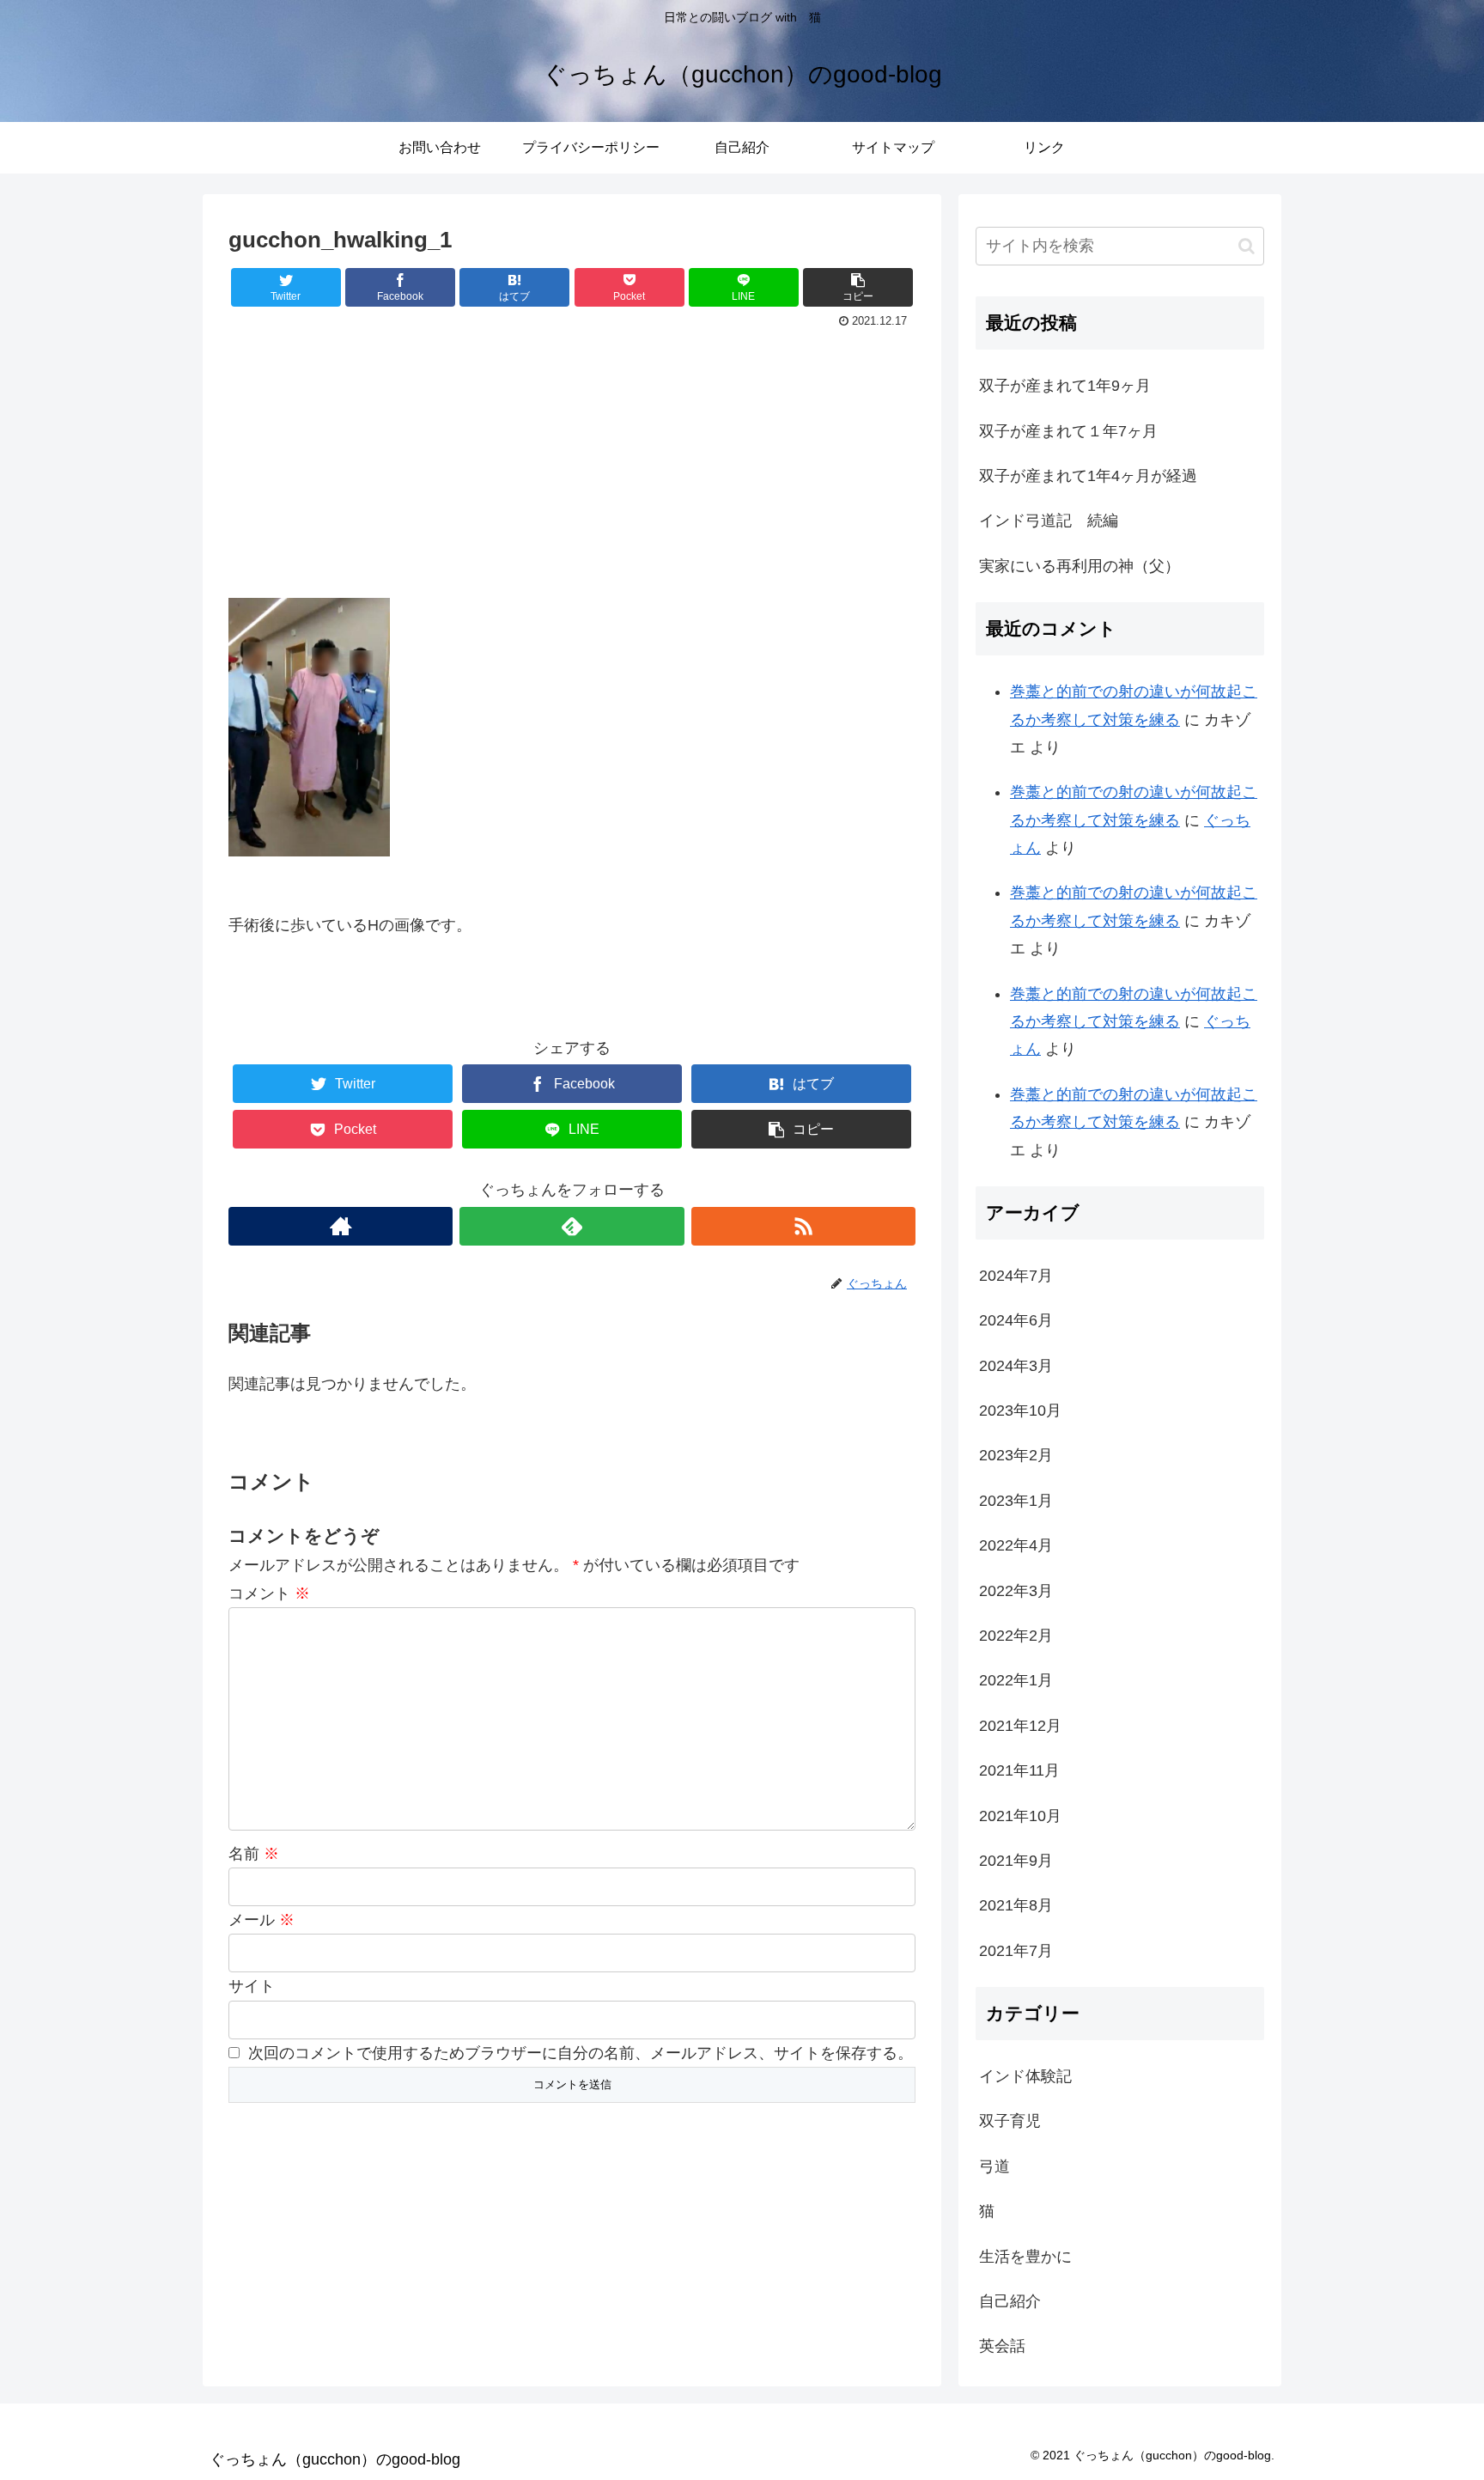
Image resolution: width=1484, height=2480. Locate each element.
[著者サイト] (341, 1226)
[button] (1247, 246)
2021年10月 (1020, 1816)
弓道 (994, 2166)
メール (262, 1920)
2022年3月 (1016, 1591)
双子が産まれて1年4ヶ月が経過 (1088, 476)
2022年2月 (1016, 1636)
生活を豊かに (1025, 2257)
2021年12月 (1020, 1726)
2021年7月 (1016, 1951)
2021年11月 (1019, 1770)
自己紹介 (1010, 2301)
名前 (254, 1854)
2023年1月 (1016, 1501)
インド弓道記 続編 (1049, 521)
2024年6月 (1016, 1320)
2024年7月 (1016, 1276)
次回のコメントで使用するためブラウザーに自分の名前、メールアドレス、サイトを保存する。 (581, 2053)
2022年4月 (1016, 1545)
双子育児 (1010, 2121)
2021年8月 (1016, 1905)
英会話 (1002, 2346)
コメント (269, 1593)
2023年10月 (1020, 1411)
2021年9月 (1016, 1861)
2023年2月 (1016, 1455)
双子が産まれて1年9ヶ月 (1065, 386)
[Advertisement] (572, 462)
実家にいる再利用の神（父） (1080, 566)
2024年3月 (1016, 1366)
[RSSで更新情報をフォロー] (803, 1226)
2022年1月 (1016, 1680)
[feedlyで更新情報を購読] (572, 1226)
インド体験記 (1025, 2076)
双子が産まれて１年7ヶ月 (1068, 431)
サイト (252, 1986)
